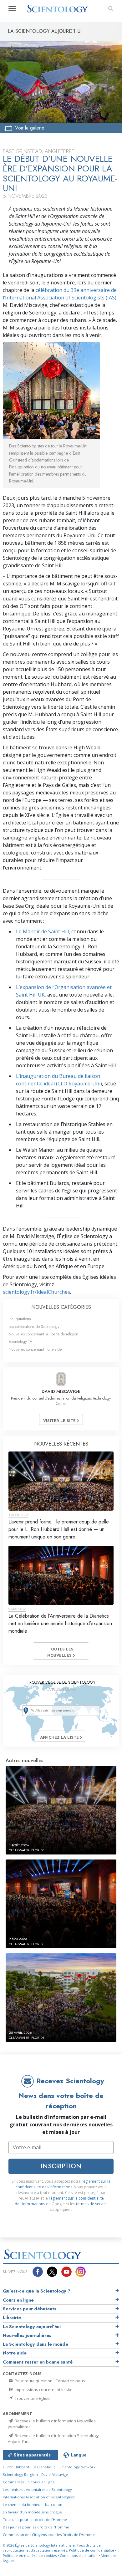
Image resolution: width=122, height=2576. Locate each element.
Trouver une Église (32, 2398)
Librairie (12, 2318)
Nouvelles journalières (27, 2335)
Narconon (54, 2505)
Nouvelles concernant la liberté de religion (43, 1334)
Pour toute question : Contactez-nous (49, 2381)
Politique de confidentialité (91, 2550)
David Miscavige (55, 2474)
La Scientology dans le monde (36, 2344)
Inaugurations (20, 1319)
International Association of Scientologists (39, 2497)
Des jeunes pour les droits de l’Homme (36, 2527)
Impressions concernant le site (43, 2390)
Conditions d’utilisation (79, 2556)
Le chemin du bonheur (23, 2505)
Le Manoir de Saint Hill (42, 931)
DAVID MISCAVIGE (61, 1391)
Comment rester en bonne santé (38, 2362)
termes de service (92, 2204)
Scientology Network (77, 2467)
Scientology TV (20, 1342)
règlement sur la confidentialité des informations (63, 2184)
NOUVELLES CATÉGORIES (61, 1307)
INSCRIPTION (61, 2166)
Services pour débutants (30, 2309)
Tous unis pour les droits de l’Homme (35, 2520)
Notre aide (15, 2353)
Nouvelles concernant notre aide (35, 1349)
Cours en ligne (18, 2300)
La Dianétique (44, 2467)
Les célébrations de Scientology (34, 1326)
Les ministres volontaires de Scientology (37, 2489)
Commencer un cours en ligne (29, 2482)
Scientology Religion (20, 2474)
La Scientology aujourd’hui (32, 2327)
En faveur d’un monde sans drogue (32, 2512)
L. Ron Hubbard (16, 2467)
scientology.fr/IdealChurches (36, 1292)
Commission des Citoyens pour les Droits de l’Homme (49, 2535)
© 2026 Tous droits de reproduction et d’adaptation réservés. (52, 2548)
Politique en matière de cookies (30, 2556)
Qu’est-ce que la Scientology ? (37, 2291)
